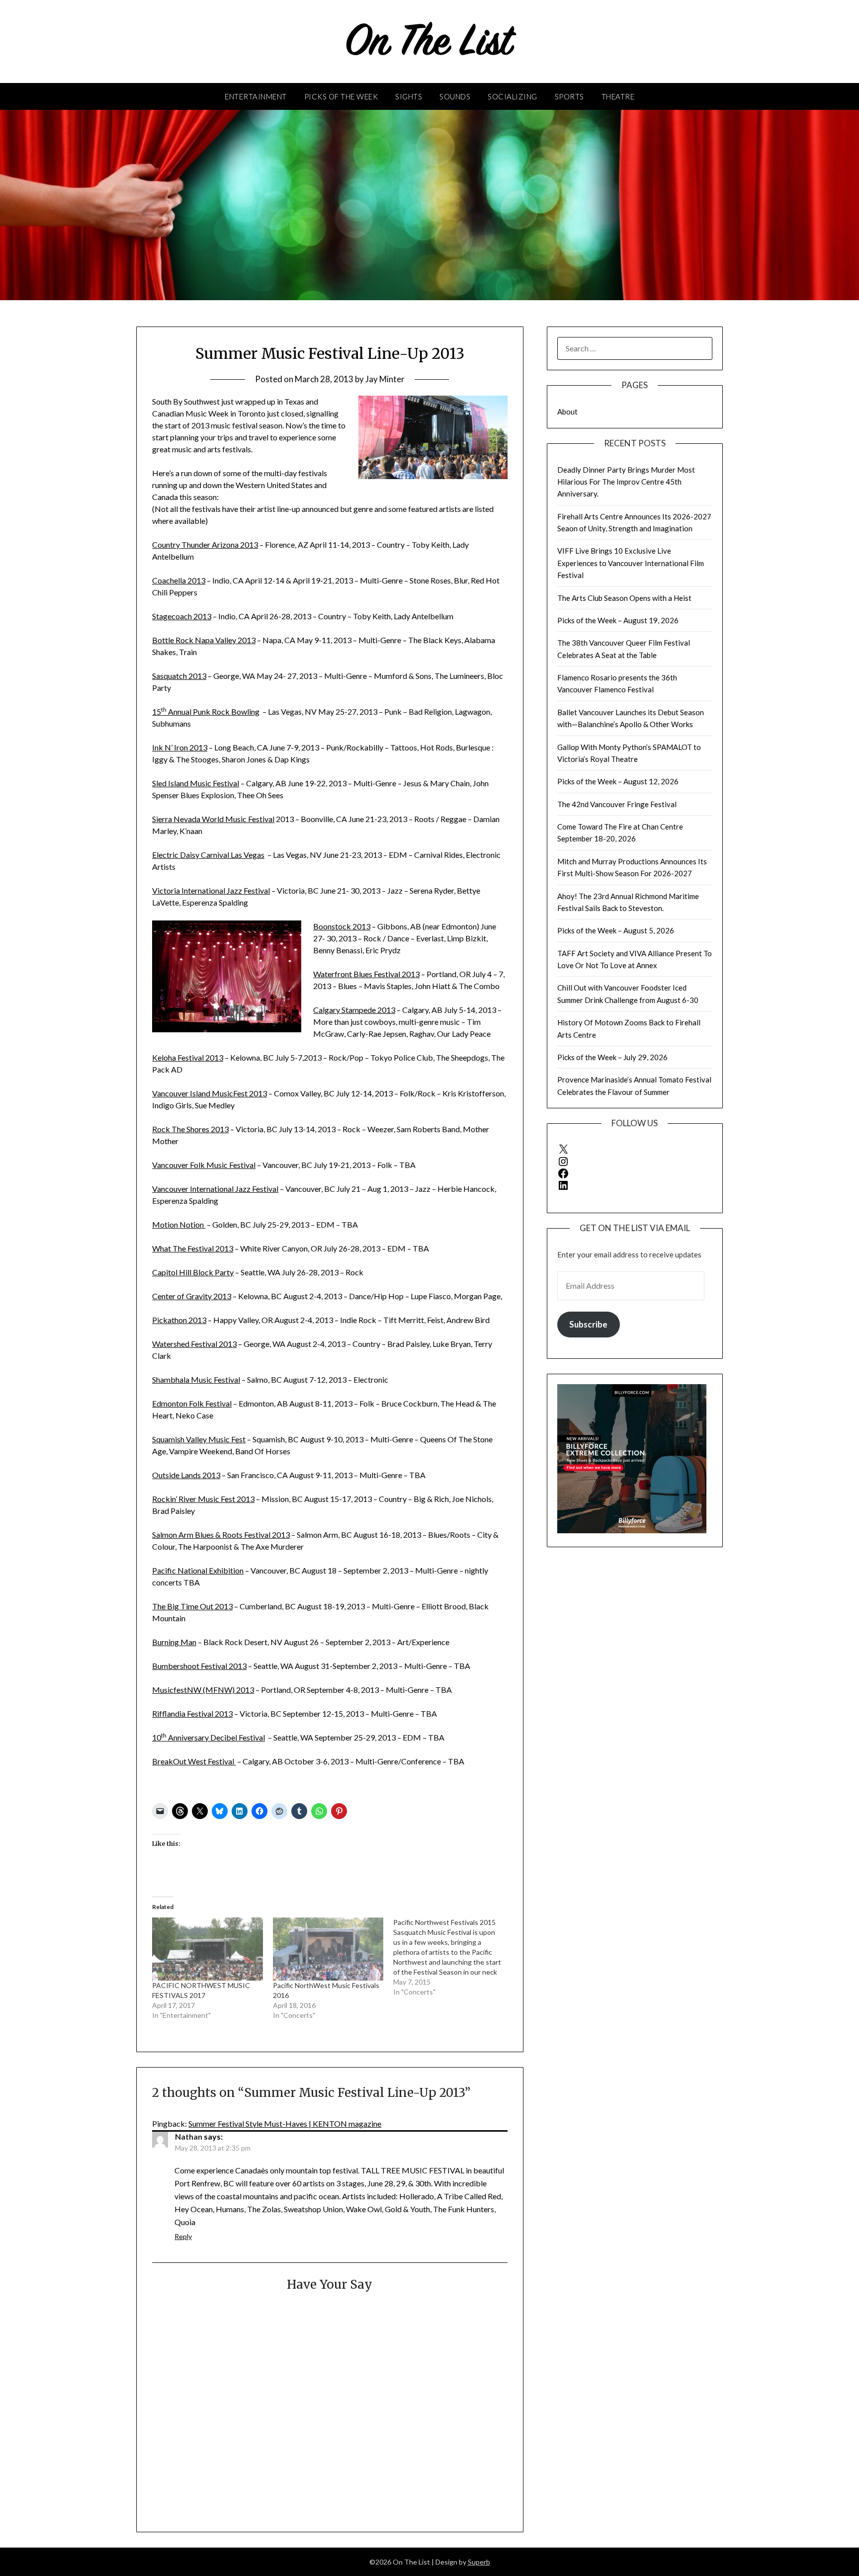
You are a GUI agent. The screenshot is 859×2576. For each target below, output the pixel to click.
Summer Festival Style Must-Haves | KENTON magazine (285, 2123)
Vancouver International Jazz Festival (215, 1189)
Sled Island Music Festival (196, 783)
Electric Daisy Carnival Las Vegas (208, 855)
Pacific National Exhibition (198, 1570)
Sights (409, 96)
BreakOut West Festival (194, 1761)
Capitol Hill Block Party (193, 1272)
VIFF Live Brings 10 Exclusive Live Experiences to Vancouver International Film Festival (631, 563)
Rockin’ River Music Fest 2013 (203, 1499)
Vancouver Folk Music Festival (204, 1165)
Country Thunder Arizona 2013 (205, 544)
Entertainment (256, 96)
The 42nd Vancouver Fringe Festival (617, 804)
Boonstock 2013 (342, 926)
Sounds (455, 96)
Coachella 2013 (179, 580)
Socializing (513, 96)
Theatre (618, 96)
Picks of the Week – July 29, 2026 (612, 1057)
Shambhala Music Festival (196, 1379)
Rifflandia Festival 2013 (192, 1713)
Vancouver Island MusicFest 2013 (210, 1093)
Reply (183, 2236)
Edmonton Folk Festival (192, 1403)
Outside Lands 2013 (186, 1475)
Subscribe (588, 1324)
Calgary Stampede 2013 (354, 1010)
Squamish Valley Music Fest (199, 1439)
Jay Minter (385, 379)
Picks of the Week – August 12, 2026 (618, 781)
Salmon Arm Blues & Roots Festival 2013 (221, 1535)
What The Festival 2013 (193, 1248)
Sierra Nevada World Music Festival (213, 819)
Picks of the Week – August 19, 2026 (618, 620)
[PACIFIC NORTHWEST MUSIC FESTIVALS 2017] (207, 1949)
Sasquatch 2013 (179, 676)
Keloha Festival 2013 (188, 1057)
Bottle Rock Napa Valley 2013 (204, 640)
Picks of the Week (341, 96)
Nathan (189, 2136)
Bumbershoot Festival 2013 (199, 1666)
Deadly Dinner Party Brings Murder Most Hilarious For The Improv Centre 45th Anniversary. (626, 482)
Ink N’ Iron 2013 (180, 747)
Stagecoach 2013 (182, 616)
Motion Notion (179, 1224)
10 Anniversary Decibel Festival (209, 1737)
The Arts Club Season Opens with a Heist (624, 598)
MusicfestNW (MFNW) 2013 (203, 1690)
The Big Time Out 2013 (192, 1606)
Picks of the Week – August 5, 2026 (616, 930)
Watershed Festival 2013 (194, 1344)
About (567, 412)
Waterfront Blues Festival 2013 (366, 974)
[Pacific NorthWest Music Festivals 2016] (328, 1949)
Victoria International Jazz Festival (211, 890)
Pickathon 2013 (179, 1320)
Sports (569, 96)
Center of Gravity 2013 (192, 1296)
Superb (479, 2562)
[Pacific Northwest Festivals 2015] (453, 1957)
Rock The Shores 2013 (190, 1129)
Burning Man (174, 1642)
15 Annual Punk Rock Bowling (206, 711)
